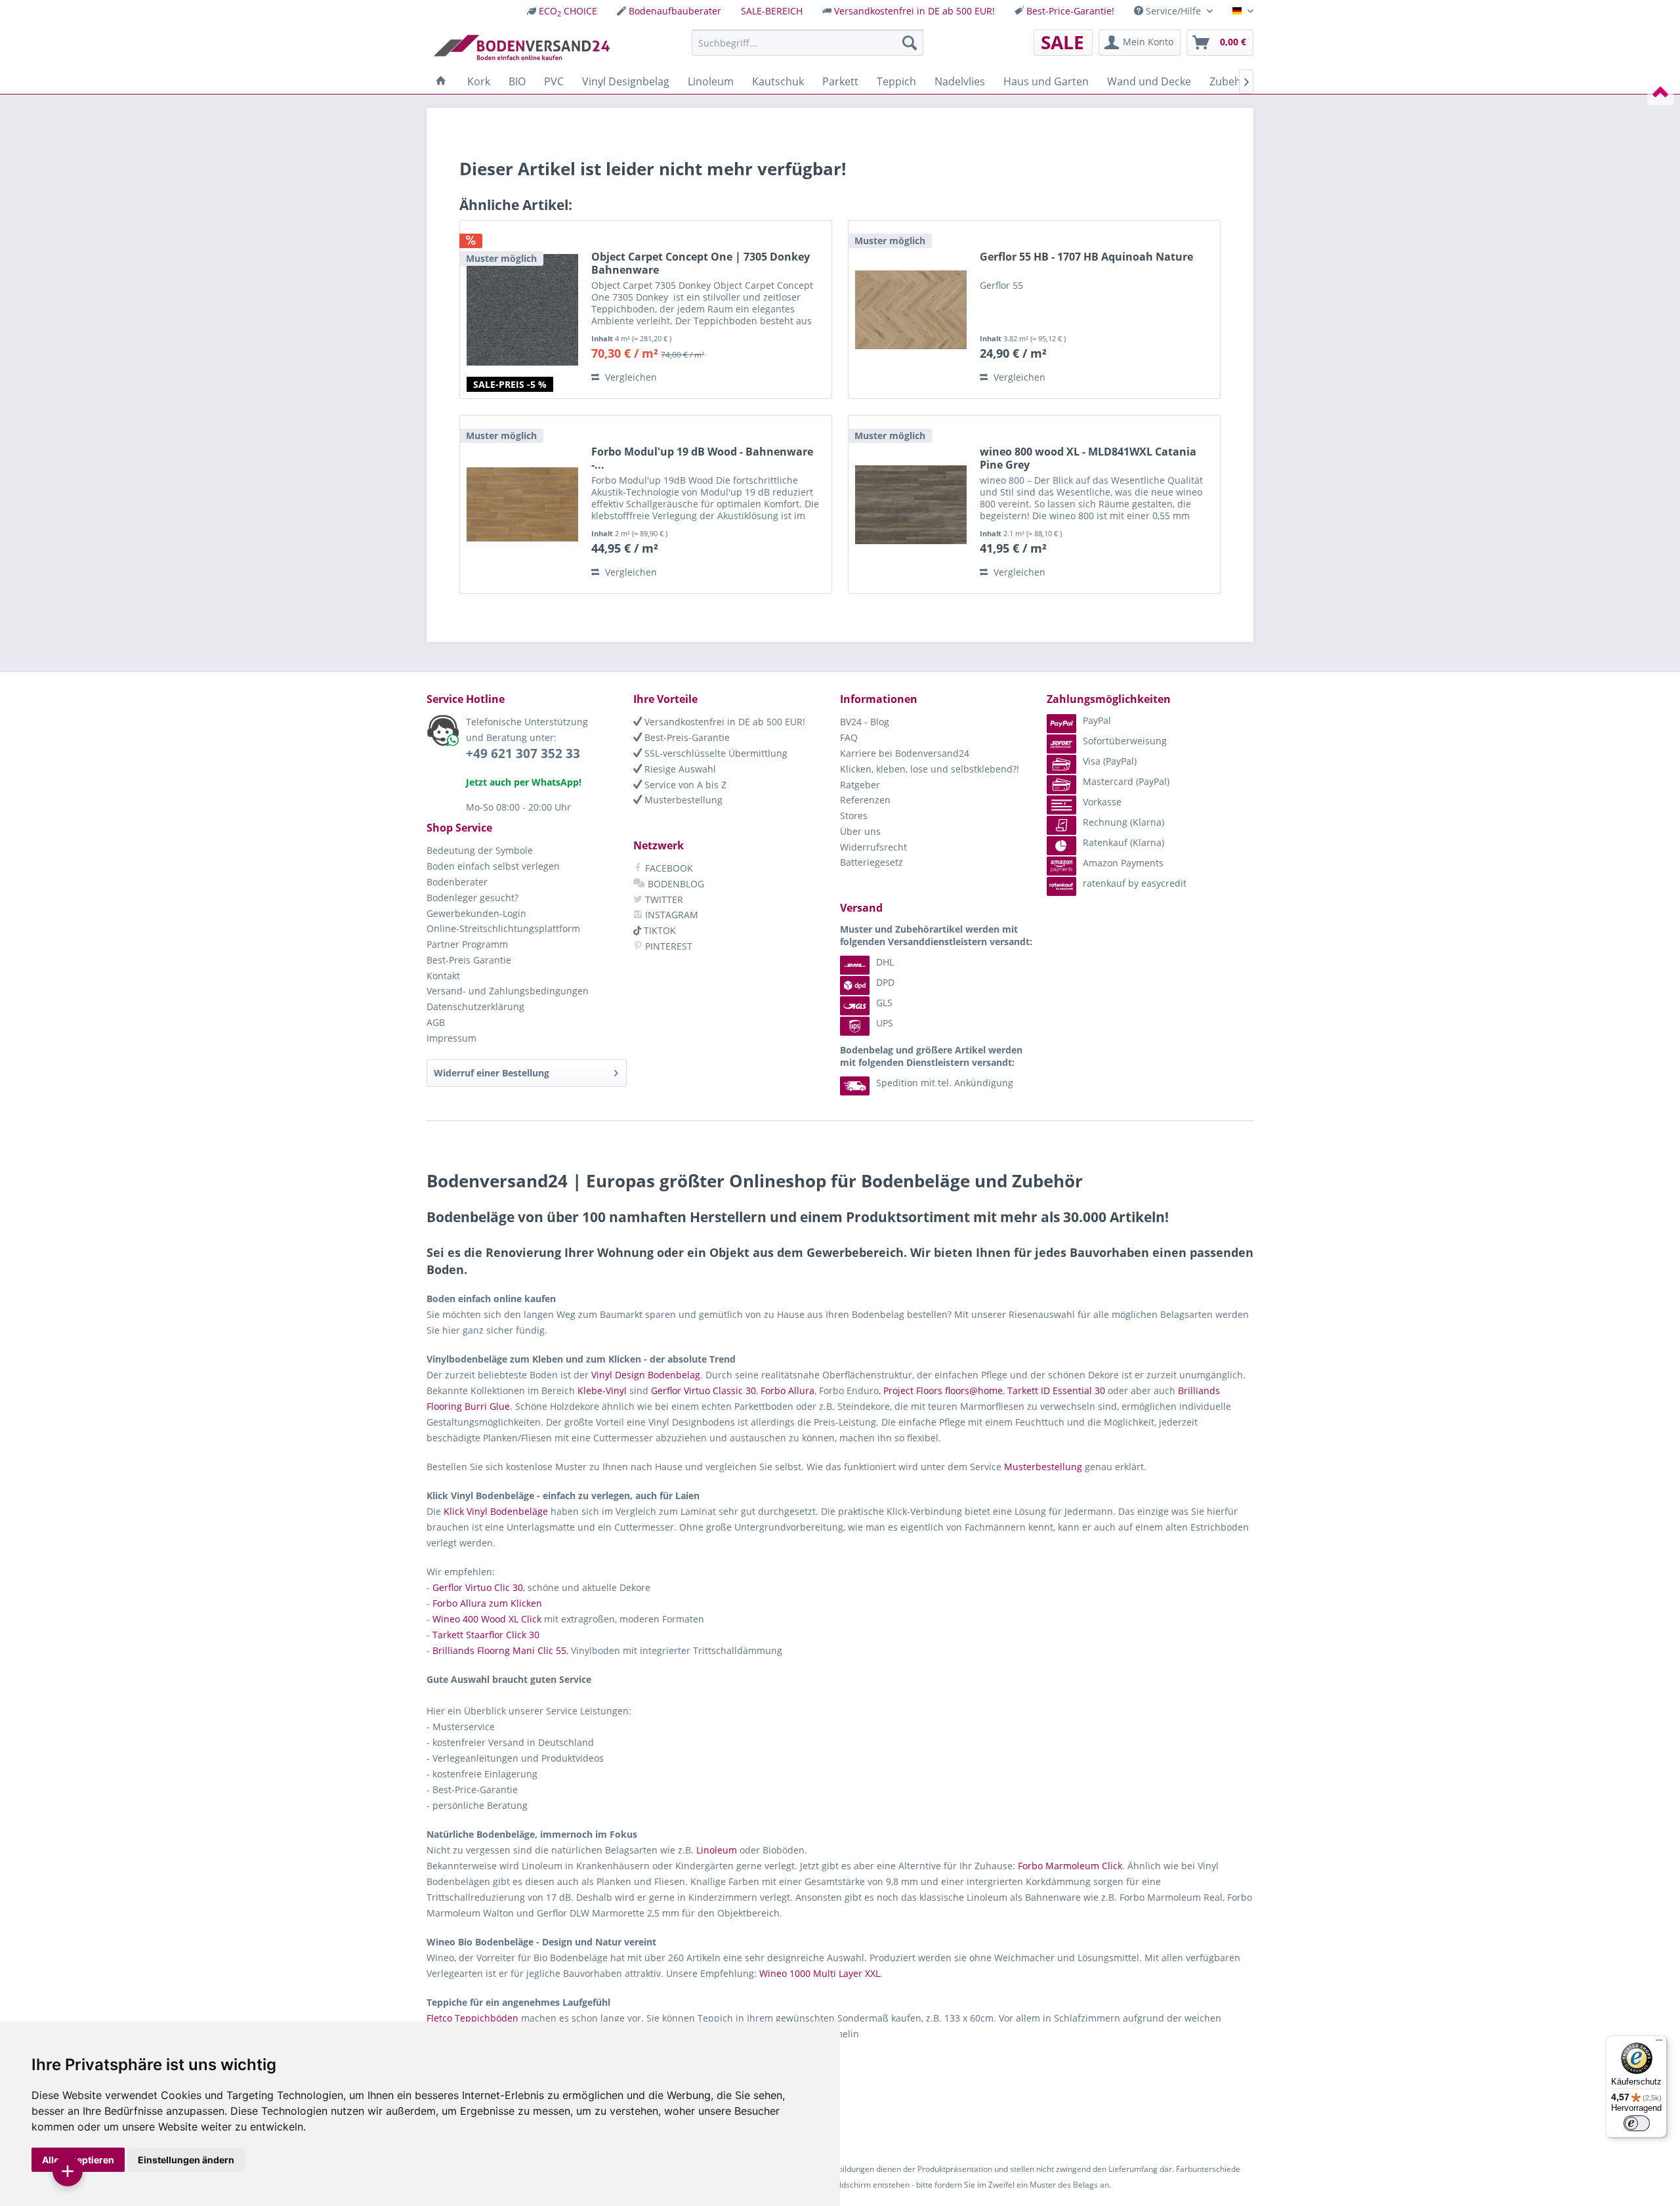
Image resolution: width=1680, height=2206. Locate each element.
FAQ (849, 737)
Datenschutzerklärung (475, 1007)
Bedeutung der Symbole (480, 850)
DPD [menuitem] (885, 982)
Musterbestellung (682, 800)
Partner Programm (467, 944)
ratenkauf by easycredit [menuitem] (1135, 883)
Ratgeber (860, 785)
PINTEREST (667, 946)
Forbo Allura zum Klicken (487, 1603)
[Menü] (1659, 2043)
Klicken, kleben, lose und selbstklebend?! (930, 769)
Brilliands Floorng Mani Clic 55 (499, 1650)
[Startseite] (441, 81)
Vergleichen (630, 377)
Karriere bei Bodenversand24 (905, 753)
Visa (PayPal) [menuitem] (1110, 761)
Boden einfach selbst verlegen (493, 866)
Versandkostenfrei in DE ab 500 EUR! (914, 11)
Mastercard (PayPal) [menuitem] (1126, 781)
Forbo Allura (787, 1390)
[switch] (1637, 2123)
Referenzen (865, 800)
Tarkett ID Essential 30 (1056, 1390)
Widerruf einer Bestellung (492, 1073)
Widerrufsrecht (873, 847)
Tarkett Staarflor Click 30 (486, 1635)
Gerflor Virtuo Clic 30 (478, 1587)
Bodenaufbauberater (675, 11)
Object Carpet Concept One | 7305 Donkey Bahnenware (701, 263)
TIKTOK (659, 930)
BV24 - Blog (865, 722)
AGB (436, 1022)
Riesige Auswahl (679, 769)
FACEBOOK (668, 868)
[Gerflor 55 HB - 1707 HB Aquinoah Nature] (911, 309)
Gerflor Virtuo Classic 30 (703, 1390)
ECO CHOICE (568, 11)
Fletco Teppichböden (472, 2018)
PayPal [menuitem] (1097, 720)
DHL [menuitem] (885, 962)
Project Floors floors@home (943, 1390)
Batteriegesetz (871, 862)
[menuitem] (562, 11)
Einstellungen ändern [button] (186, 2160)
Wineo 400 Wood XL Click (487, 1619)
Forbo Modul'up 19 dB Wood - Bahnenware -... (702, 458)
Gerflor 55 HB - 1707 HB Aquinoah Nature (1086, 257)
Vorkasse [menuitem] (1102, 802)
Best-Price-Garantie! (1070, 11)
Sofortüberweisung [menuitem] (1125, 741)
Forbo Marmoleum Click (1070, 1866)
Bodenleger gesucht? (472, 898)
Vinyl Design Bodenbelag (646, 1375)
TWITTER (663, 900)
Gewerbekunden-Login (476, 913)
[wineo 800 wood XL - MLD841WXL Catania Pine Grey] (911, 504)
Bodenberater (457, 882)
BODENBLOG (675, 884)
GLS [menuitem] (884, 1003)
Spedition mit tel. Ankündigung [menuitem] (945, 1083)
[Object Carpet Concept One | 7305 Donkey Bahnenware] (522, 309)
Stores (854, 816)
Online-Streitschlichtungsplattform (503, 928)
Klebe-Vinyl (602, 1390)
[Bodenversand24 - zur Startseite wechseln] (521, 46)
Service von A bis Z (684, 785)
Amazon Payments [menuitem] (1123, 863)
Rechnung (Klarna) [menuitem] (1123, 822)
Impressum (451, 1038)
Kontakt (443, 976)
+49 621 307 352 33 (523, 753)
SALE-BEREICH (772, 11)
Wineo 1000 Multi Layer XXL (820, 1973)
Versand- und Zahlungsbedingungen (508, 991)
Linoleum (717, 1850)
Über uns (860, 831)
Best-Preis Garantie (469, 960)
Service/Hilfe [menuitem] (1173, 11)
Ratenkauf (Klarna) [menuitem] (1123, 842)
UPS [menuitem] (885, 1023)
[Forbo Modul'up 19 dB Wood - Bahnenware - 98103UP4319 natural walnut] (522, 504)
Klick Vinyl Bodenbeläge (496, 1511)
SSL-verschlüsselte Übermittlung (715, 753)
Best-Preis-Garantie (686, 737)
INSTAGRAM (670, 915)
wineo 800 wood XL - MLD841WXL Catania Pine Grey (1088, 458)
